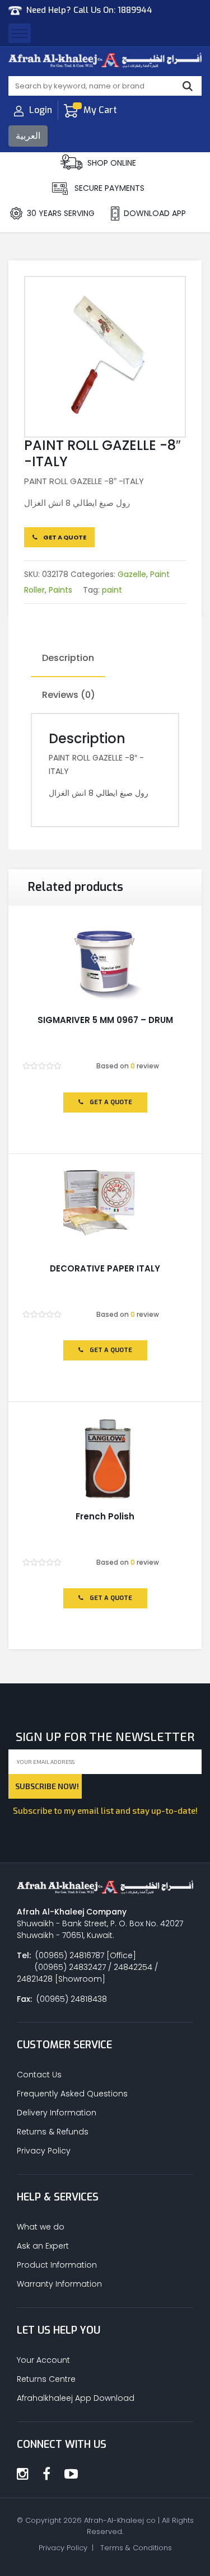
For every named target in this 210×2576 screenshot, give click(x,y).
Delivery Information (57, 2113)
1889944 (135, 10)
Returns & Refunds (53, 2132)
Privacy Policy (44, 2151)
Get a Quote (64, 537)
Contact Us (39, 2075)
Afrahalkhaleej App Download (76, 2398)
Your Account (43, 2360)
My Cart (100, 110)
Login (41, 110)
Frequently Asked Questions (72, 2094)
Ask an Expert (43, 2246)
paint (112, 590)
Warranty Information (59, 2284)
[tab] (68, 659)
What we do (41, 2227)
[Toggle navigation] (20, 33)
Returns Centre (46, 2379)
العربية (28, 136)
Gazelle (132, 574)
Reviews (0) (69, 695)
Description (68, 658)
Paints (60, 590)
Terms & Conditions (136, 2548)
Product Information (57, 2265)
